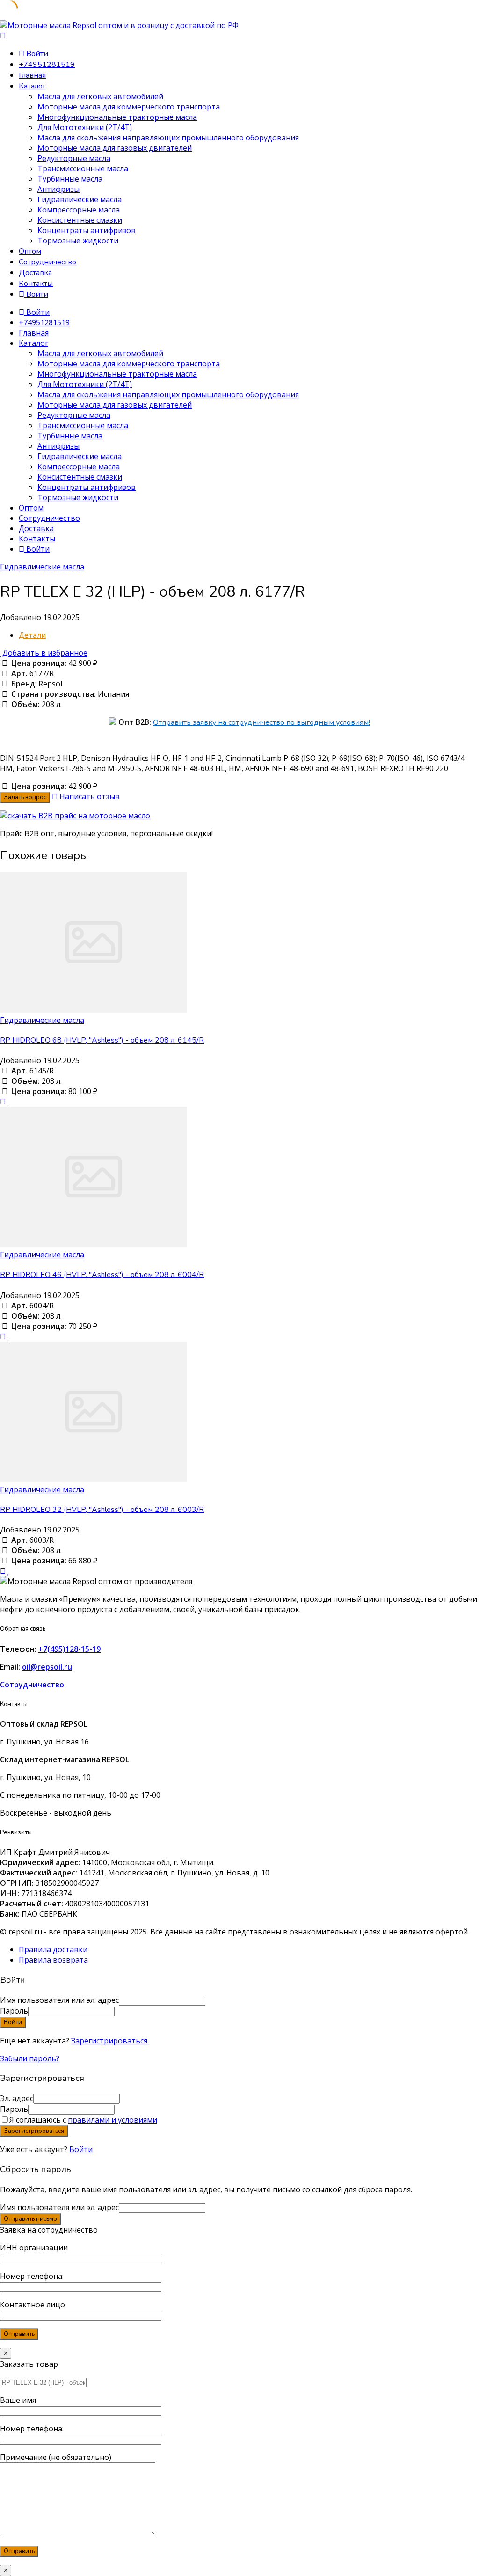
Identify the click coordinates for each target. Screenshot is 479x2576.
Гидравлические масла (80, 199)
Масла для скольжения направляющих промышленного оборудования (168, 138)
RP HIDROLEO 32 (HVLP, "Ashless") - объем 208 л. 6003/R (102, 1510)
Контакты (36, 284)
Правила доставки (53, 1949)
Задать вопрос (25, 797)
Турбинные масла (70, 179)
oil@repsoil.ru (47, 1667)
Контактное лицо (33, 2305)
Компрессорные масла (79, 210)
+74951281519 (47, 65)
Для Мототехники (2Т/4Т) (85, 127)
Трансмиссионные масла (83, 168)
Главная (32, 75)
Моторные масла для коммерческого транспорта (129, 107)
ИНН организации (34, 2248)
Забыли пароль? (30, 2058)
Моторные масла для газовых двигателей (115, 148)
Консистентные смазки (80, 220)
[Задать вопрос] (3, 1102)
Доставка (35, 273)
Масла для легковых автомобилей (100, 96)
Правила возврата (53, 1960)
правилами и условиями (112, 2120)
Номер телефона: (32, 2276)
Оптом (30, 251)
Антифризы (58, 189)
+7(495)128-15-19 (69, 1649)
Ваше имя (18, 2400)
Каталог (32, 86)
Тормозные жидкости (78, 241)
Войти (81, 2149)
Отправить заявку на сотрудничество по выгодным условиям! (261, 722)
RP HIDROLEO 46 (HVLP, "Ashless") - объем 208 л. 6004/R (102, 1275)
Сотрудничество (47, 262)
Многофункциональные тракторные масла (117, 117)
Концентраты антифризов (87, 230)
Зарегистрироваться (109, 2041)
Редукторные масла (74, 158)
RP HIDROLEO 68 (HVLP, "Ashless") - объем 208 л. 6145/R (102, 1040)
